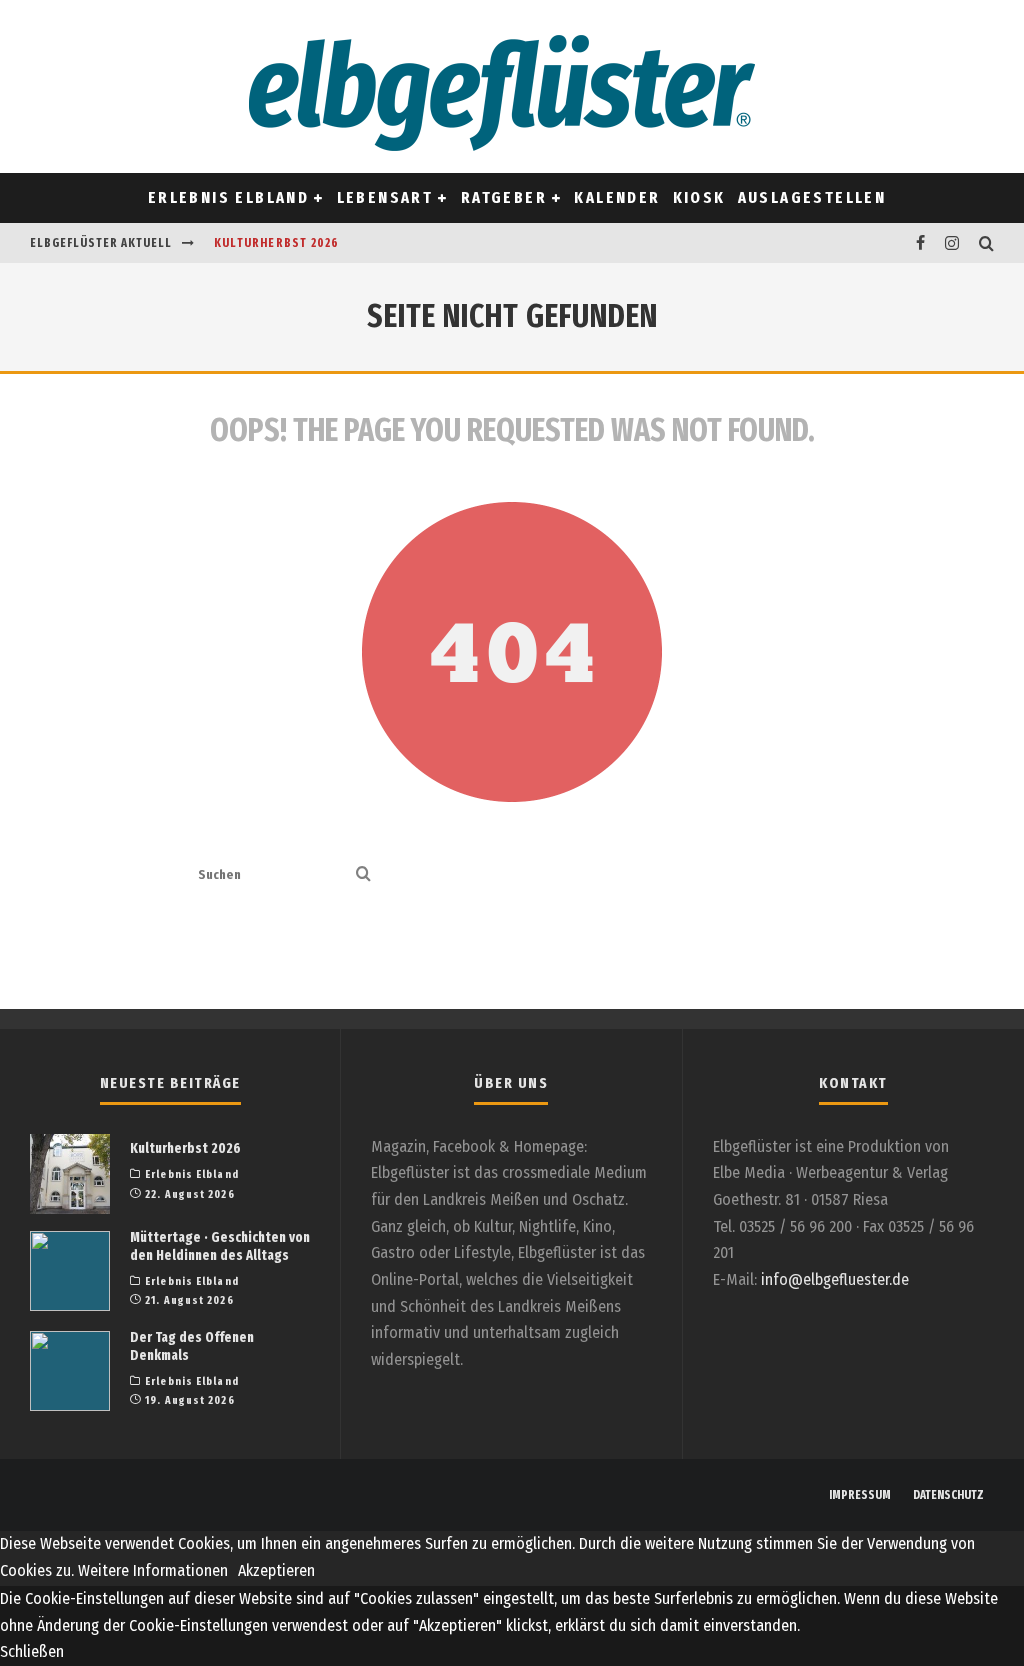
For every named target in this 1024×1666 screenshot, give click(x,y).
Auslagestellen (812, 197)
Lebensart (385, 197)
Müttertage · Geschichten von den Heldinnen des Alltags (220, 1246)
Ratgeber (504, 197)
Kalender (617, 197)
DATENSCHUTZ (948, 1495)
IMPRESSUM (860, 1495)
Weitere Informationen (153, 1570)
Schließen (32, 1651)
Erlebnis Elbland (228, 197)
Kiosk (699, 197)
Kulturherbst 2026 (276, 243)
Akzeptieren (276, 1570)
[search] (363, 875)
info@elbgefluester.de (835, 1279)
